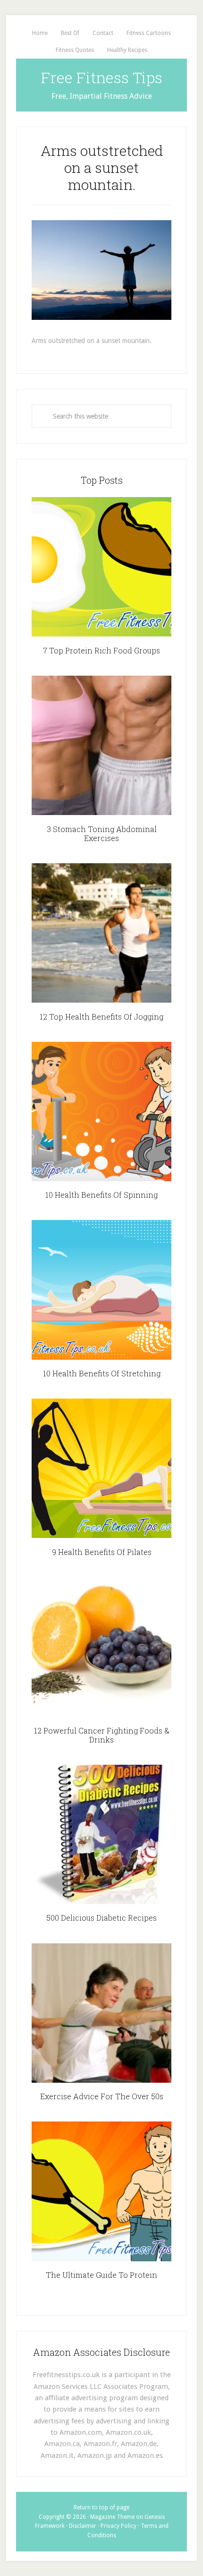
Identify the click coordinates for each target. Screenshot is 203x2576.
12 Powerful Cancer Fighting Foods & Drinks (102, 1735)
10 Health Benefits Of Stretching (102, 1373)
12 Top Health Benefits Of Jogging (101, 1017)
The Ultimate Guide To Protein (101, 2275)
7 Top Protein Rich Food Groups (101, 650)
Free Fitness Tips (102, 77)
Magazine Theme (112, 2517)
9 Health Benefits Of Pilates (102, 1552)
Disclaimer (83, 2526)
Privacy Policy (118, 2526)
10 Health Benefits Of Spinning (101, 1195)
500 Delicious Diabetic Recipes (101, 1918)
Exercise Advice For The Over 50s (102, 2096)
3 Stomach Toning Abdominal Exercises (102, 833)
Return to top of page (101, 2507)
